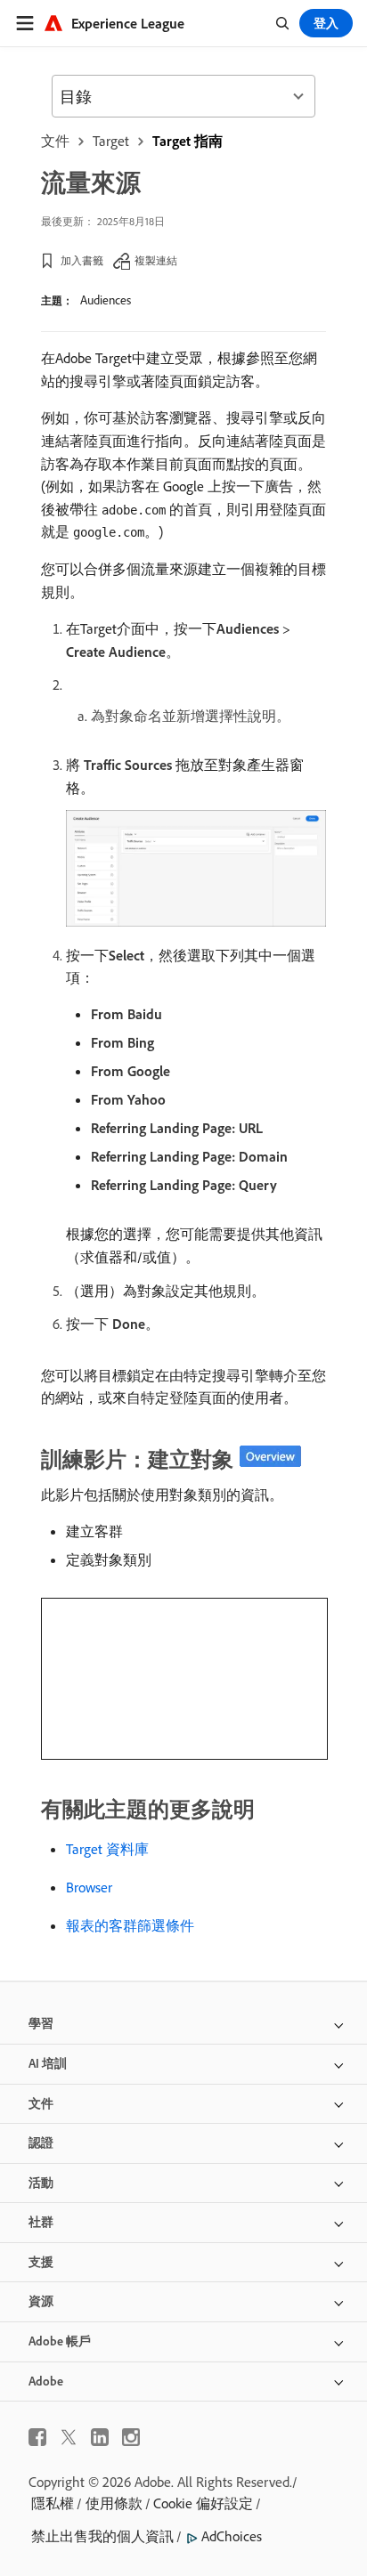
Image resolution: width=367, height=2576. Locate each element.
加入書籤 (82, 260)
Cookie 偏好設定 (203, 2503)
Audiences (106, 300)
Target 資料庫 (107, 1849)
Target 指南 (188, 141)
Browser (89, 1887)
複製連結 (156, 260)
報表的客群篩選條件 (130, 1925)
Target (111, 141)
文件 (55, 141)
